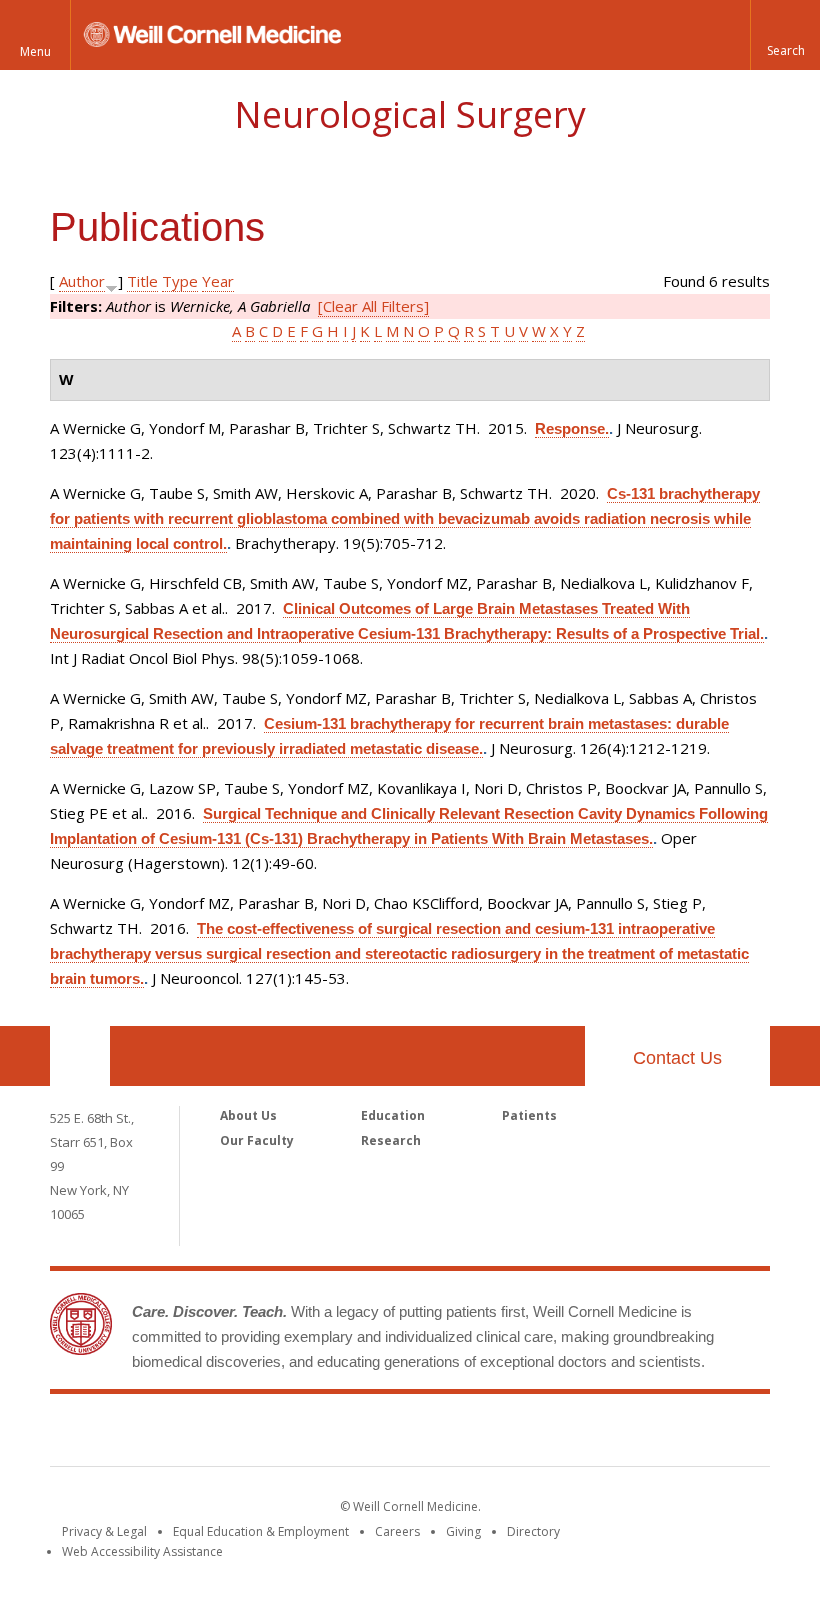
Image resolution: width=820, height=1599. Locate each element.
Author (82, 281)
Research (391, 1140)
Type (180, 281)
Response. (572, 428)
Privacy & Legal (104, 1531)
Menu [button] (35, 51)
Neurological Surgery (410, 114)
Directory (533, 1531)
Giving (463, 1531)
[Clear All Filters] (373, 306)
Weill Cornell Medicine (410, 1434)
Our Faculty (257, 1140)
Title (142, 281)
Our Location (80, 1056)
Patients (529, 1115)
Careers (397, 1531)
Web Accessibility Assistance (142, 1551)
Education (393, 1115)
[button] (785, 35)
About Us (248, 1115)
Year (218, 281)
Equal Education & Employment (261, 1531)
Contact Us (677, 1058)
